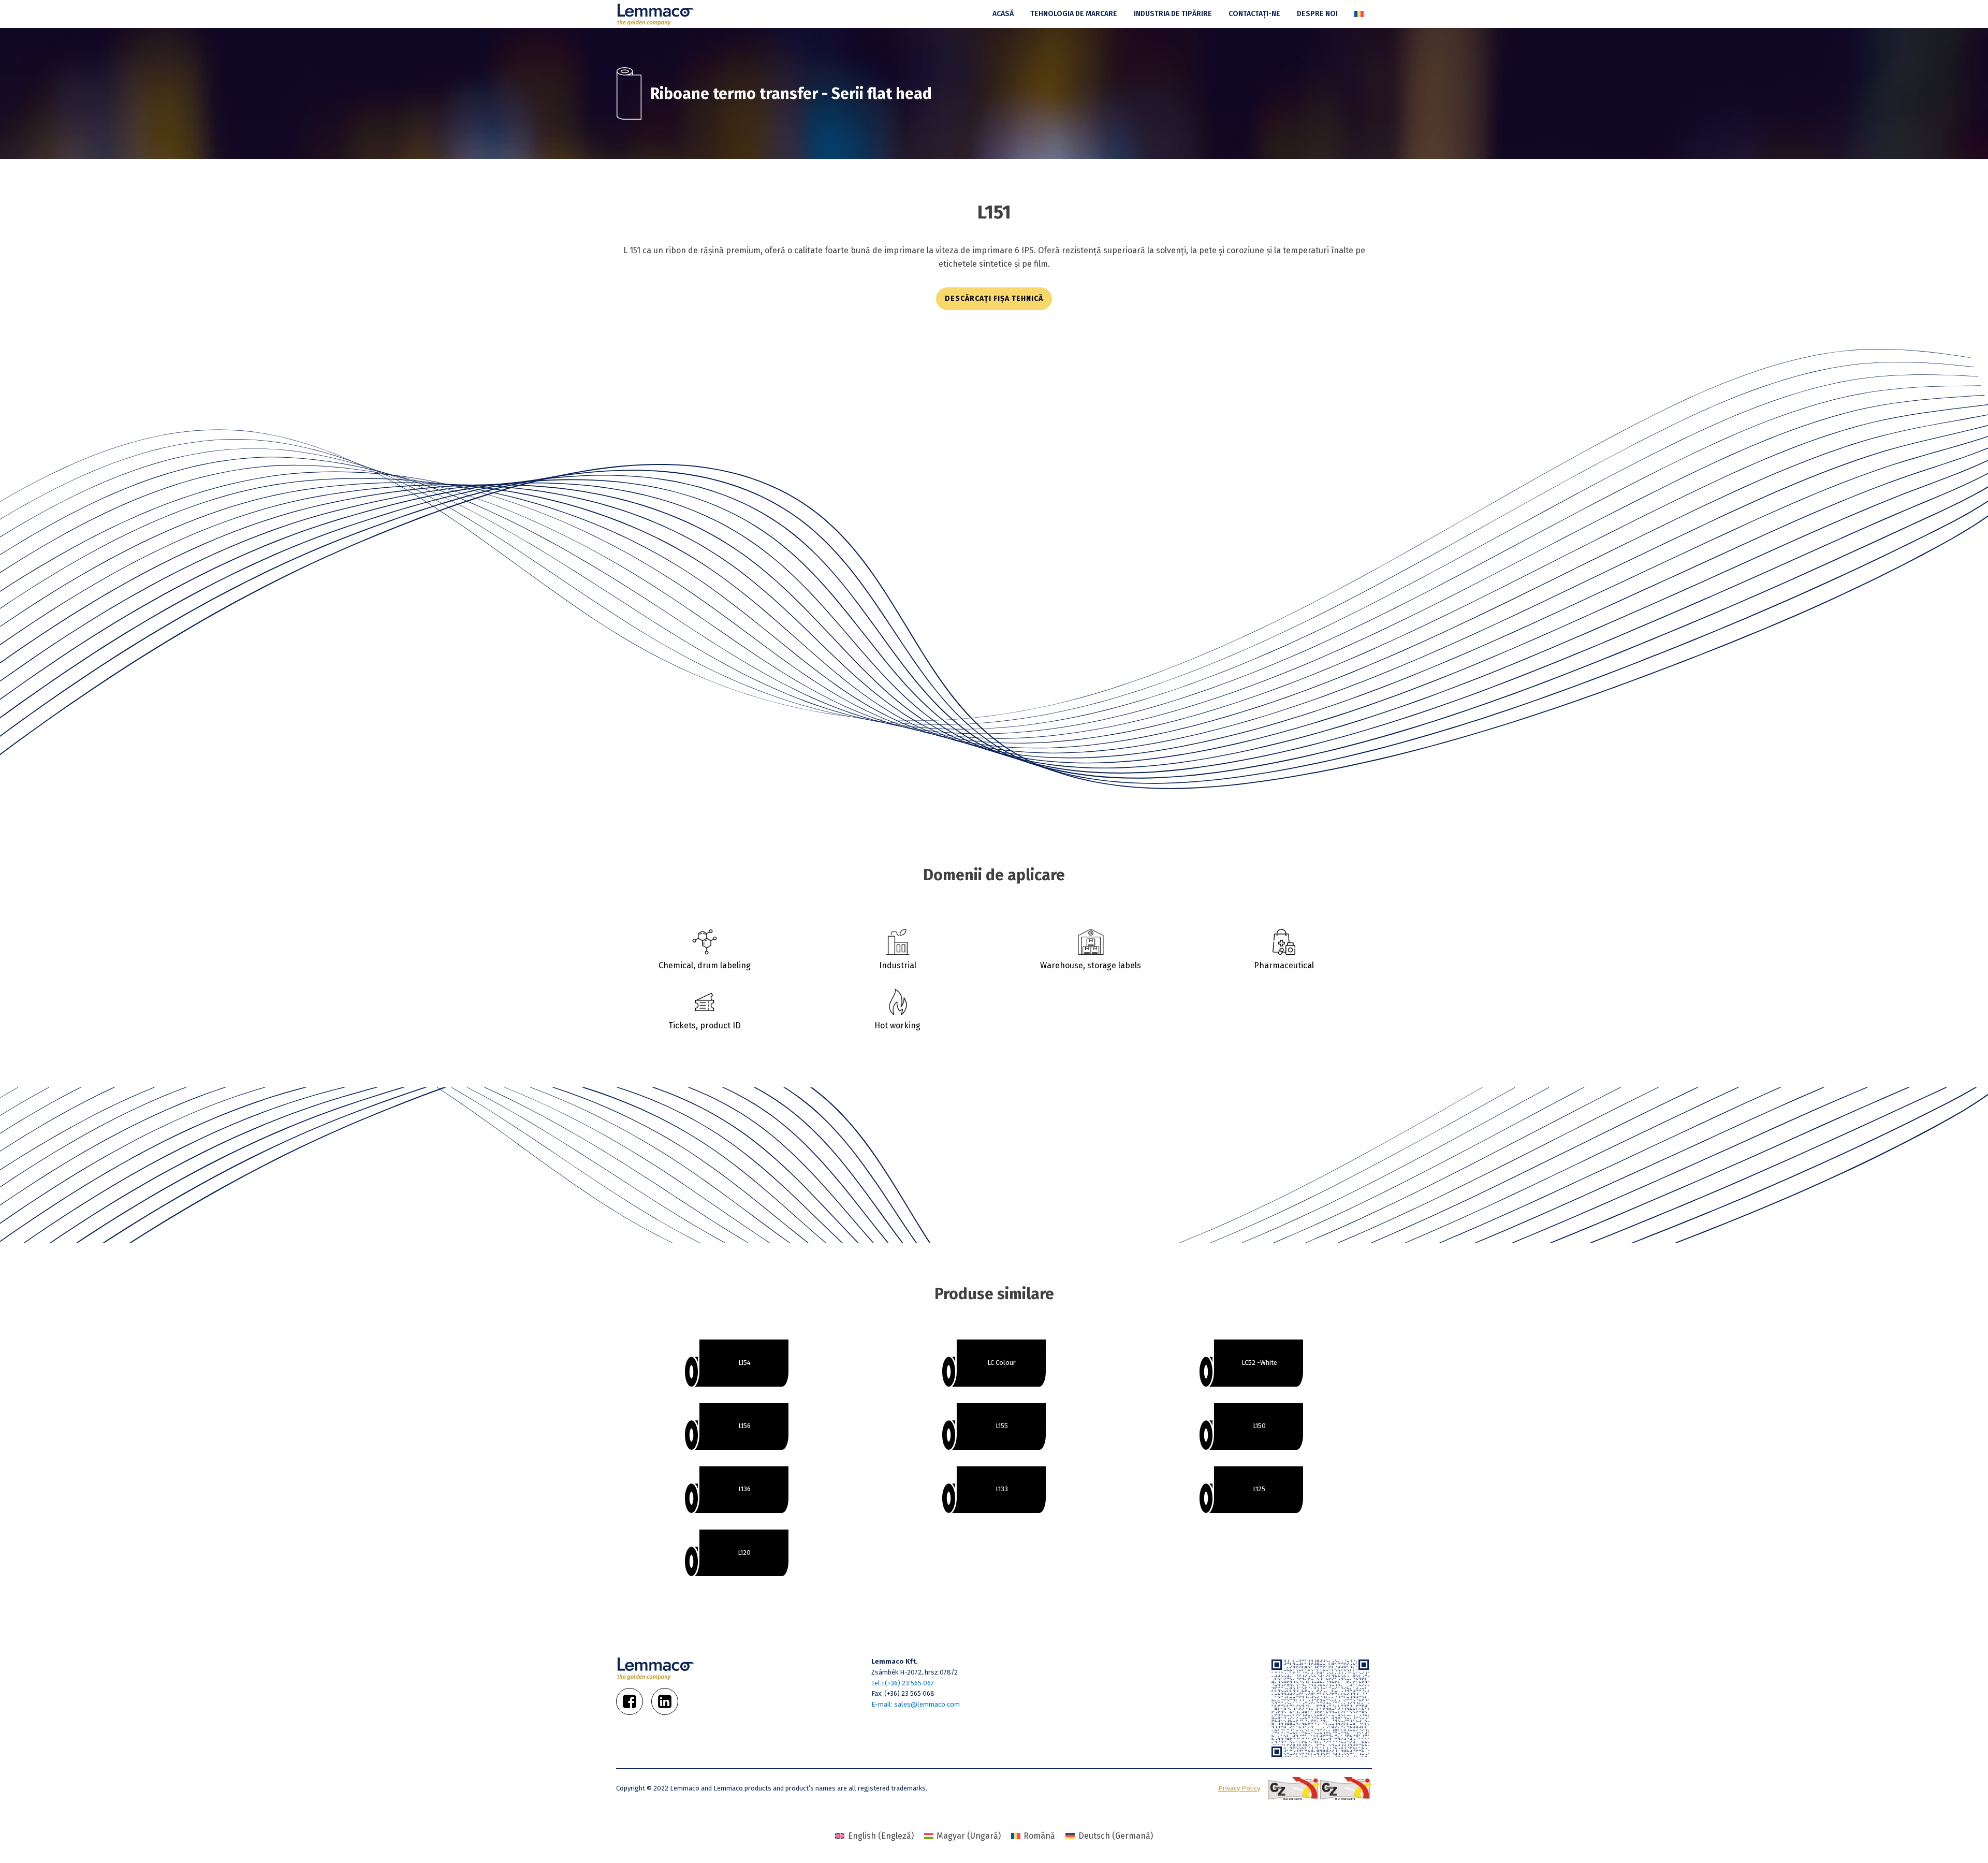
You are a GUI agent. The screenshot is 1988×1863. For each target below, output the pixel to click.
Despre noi (1317, 14)
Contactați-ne (1254, 14)
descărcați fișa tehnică (994, 299)
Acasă (1003, 14)
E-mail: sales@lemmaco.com (916, 1704)
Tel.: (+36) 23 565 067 (903, 1683)
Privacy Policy (1239, 1788)
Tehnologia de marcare (1074, 14)
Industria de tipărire (1173, 14)
